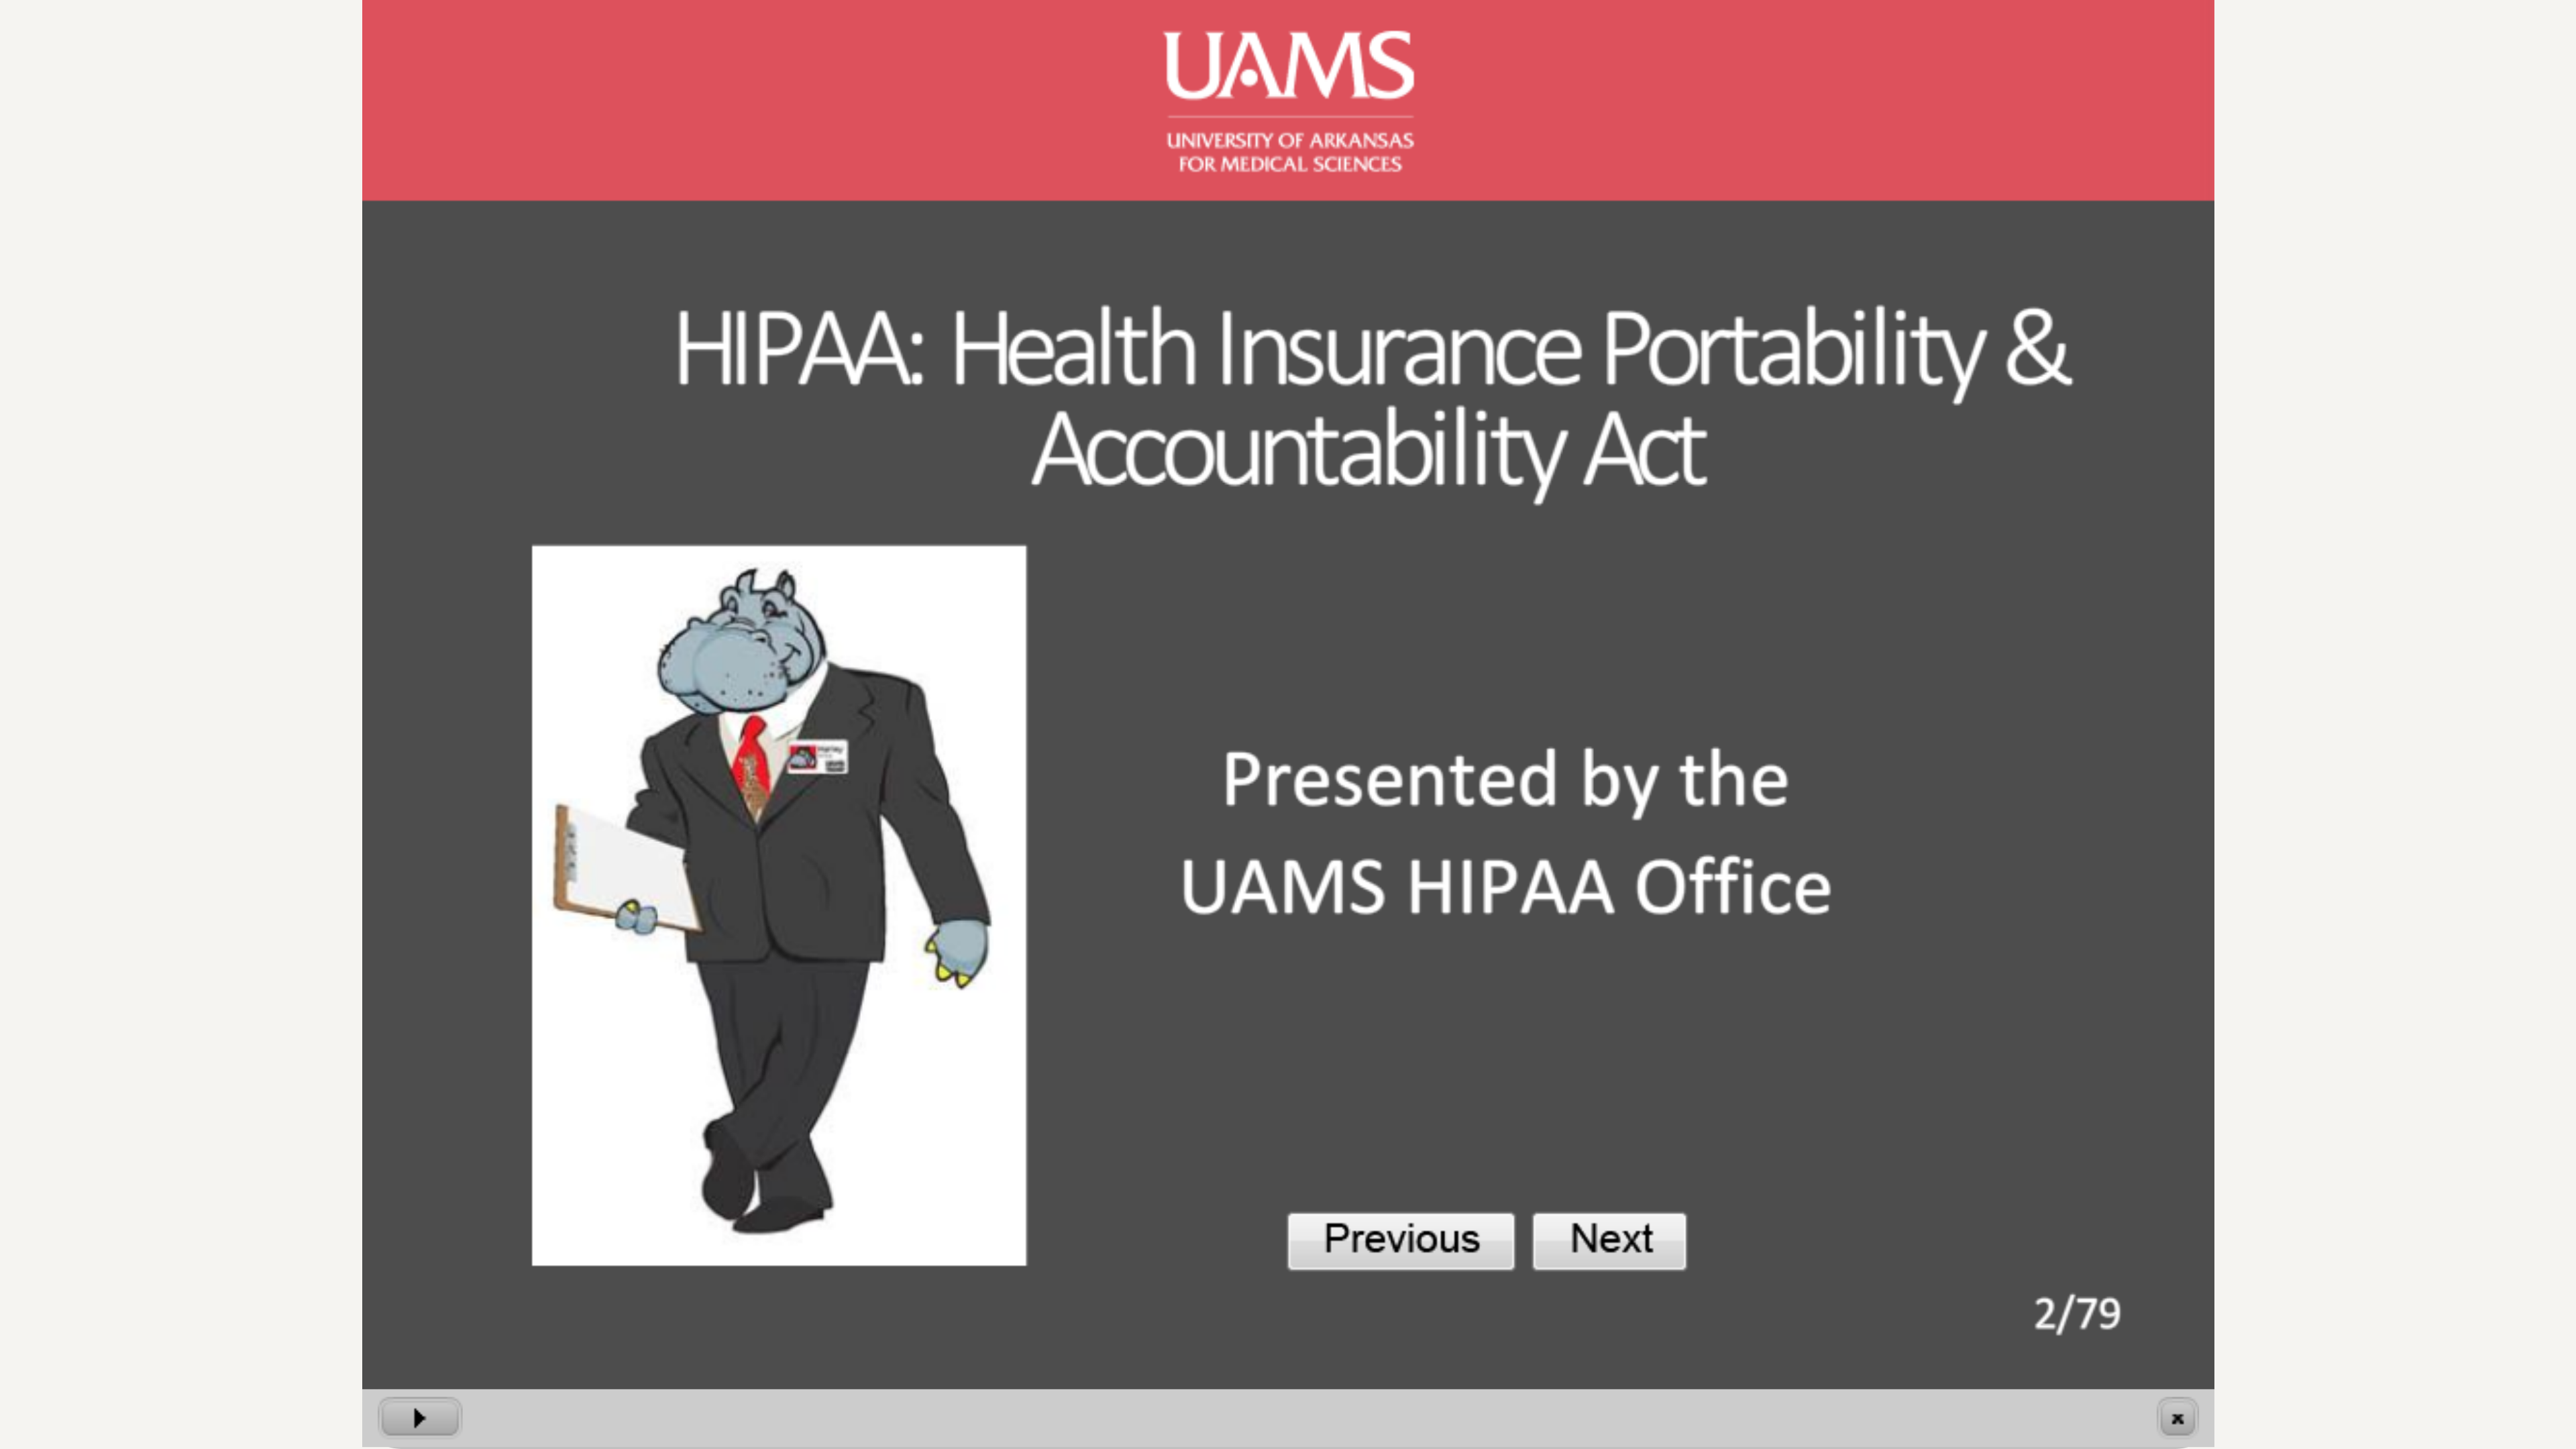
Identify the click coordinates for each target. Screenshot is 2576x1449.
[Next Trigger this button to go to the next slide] (1610, 1241)
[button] (420, 1418)
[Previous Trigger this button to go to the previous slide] (1401, 1241)
